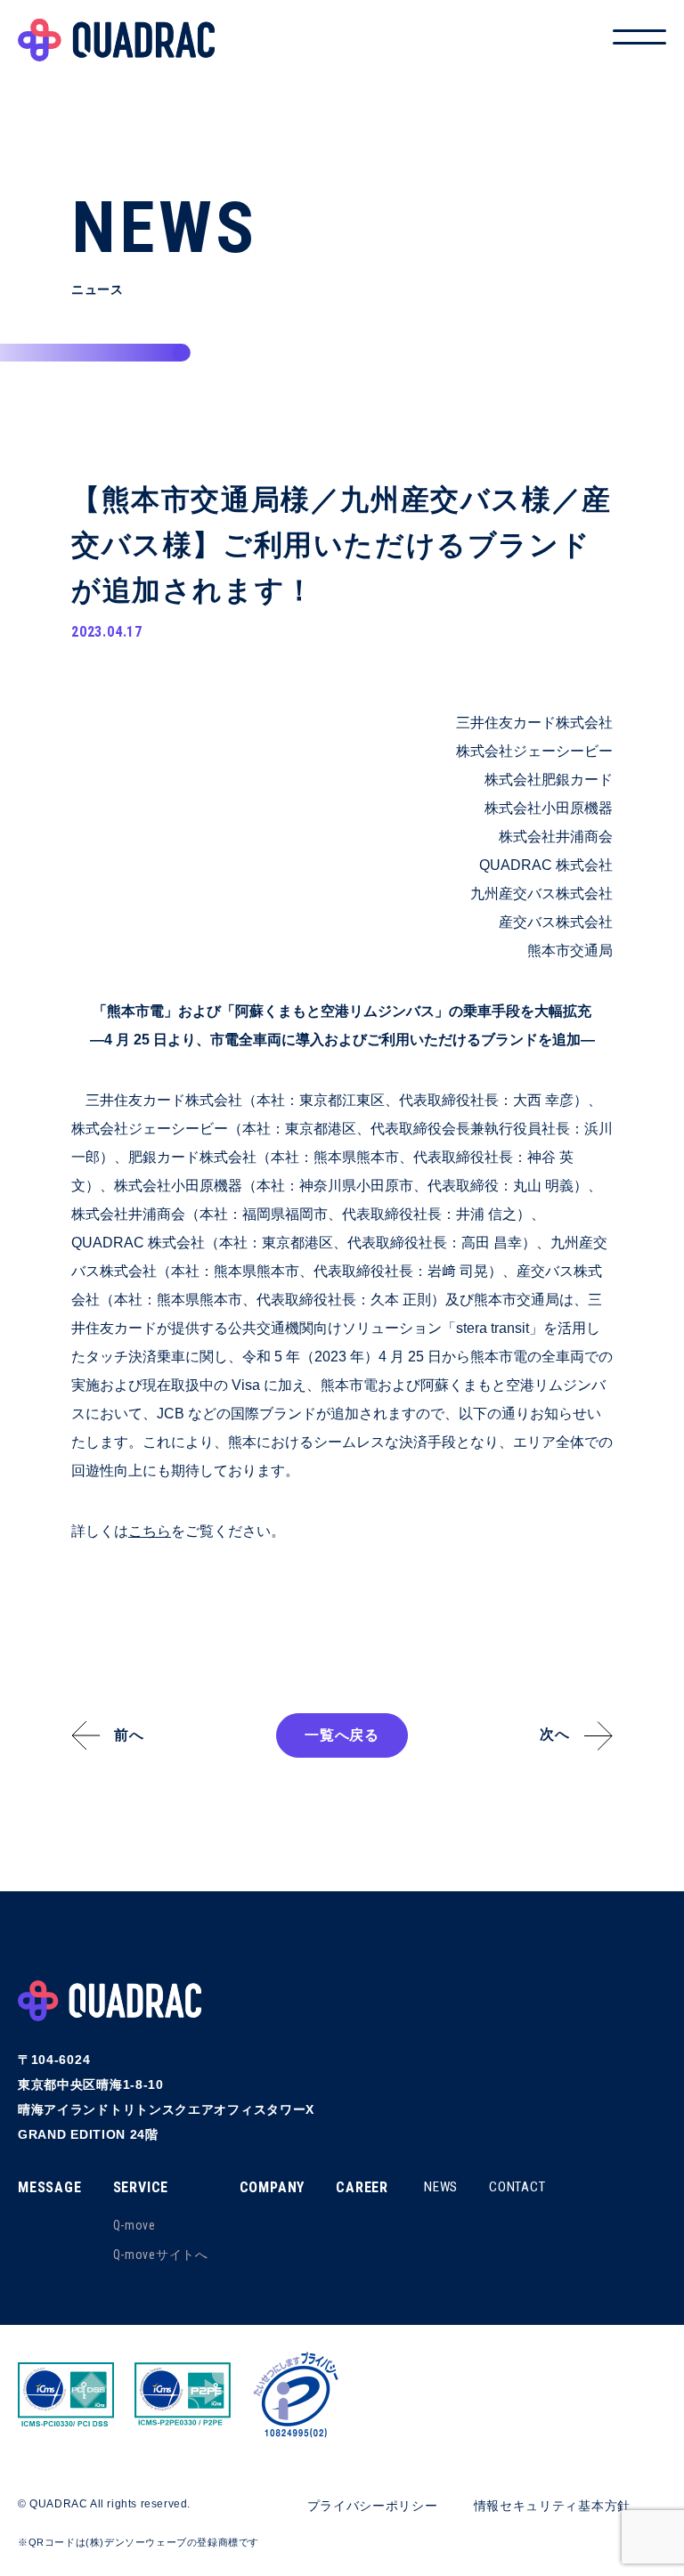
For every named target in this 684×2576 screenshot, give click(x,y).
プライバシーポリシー (373, 2506)
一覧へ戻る (342, 1735)
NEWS (441, 2187)
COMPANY (273, 2187)
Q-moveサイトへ (161, 2255)
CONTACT (517, 2187)
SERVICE (141, 2187)
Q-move (134, 2225)
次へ (555, 1734)
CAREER (362, 2187)
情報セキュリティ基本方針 (552, 2506)
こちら (150, 1531)
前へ (129, 1735)
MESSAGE (50, 2187)
